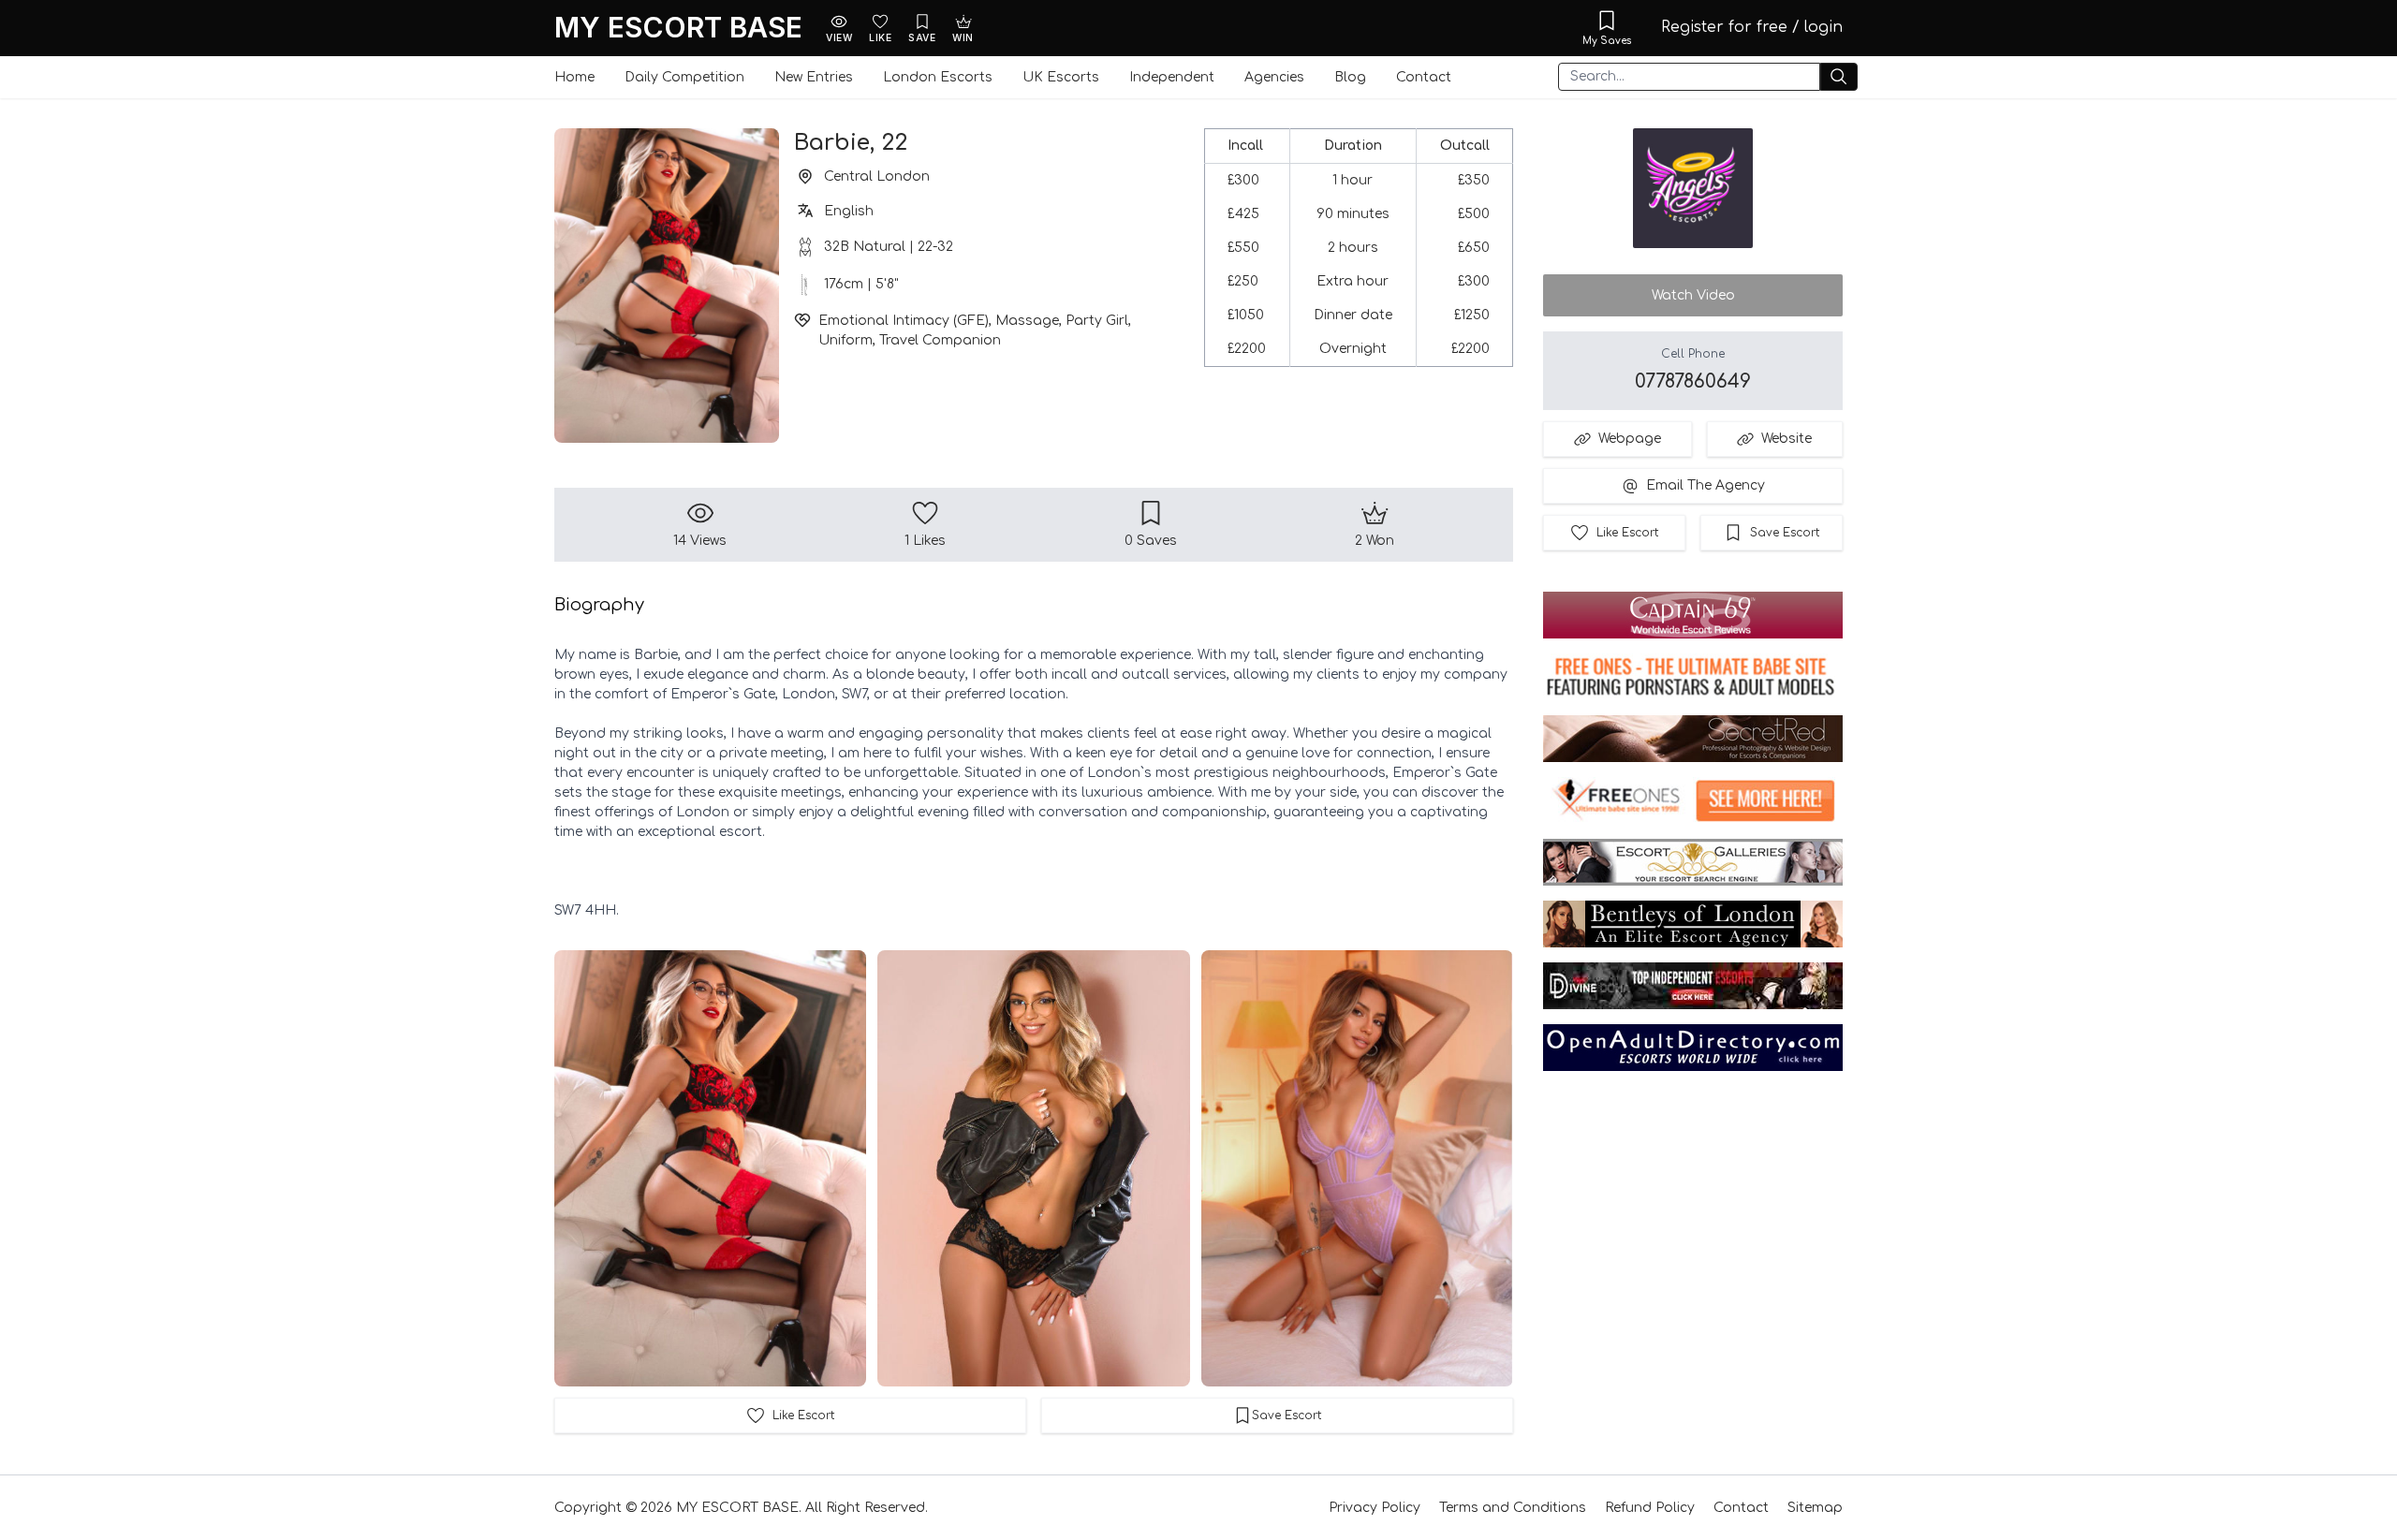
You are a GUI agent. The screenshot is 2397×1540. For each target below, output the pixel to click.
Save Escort (1785, 533)
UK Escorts (1061, 77)
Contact (1424, 77)
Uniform (846, 340)
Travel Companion (940, 340)
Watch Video (1693, 295)
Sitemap (1815, 1508)
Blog (1350, 77)
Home (574, 77)
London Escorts (938, 77)
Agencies (1274, 77)
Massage (1027, 321)
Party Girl (1097, 321)
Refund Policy (1650, 1508)
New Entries (814, 77)
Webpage (1630, 439)
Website (1787, 439)
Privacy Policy (1375, 1508)
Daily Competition (684, 77)
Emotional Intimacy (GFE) (904, 321)
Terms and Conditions (1513, 1508)
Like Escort (1627, 533)
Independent (1172, 77)
